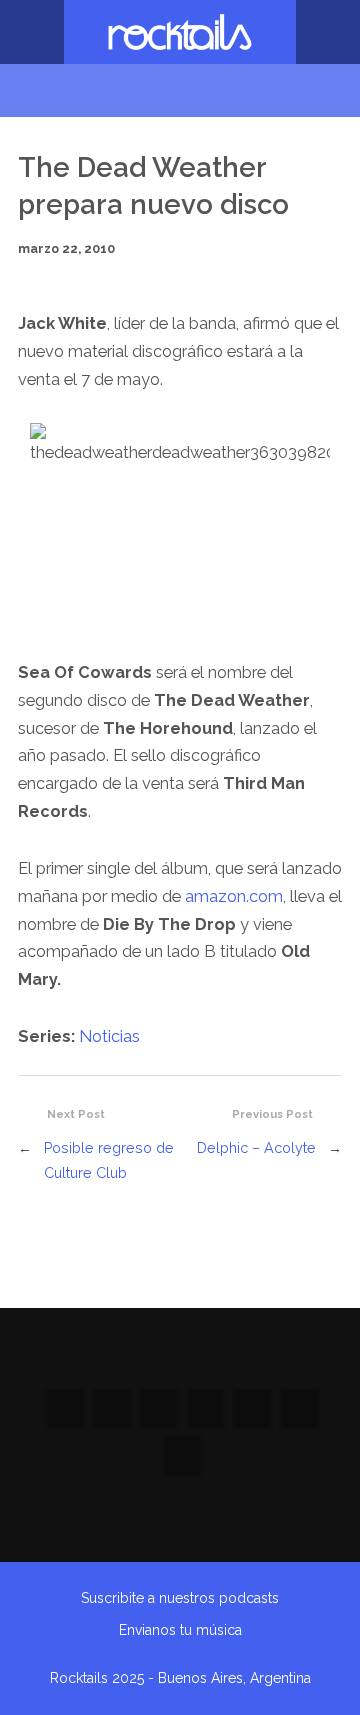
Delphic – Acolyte (256, 1148)
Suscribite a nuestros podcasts (180, 1598)
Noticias (109, 1036)
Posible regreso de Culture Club (109, 1160)
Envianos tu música (180, 1630)
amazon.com (234, 896)
